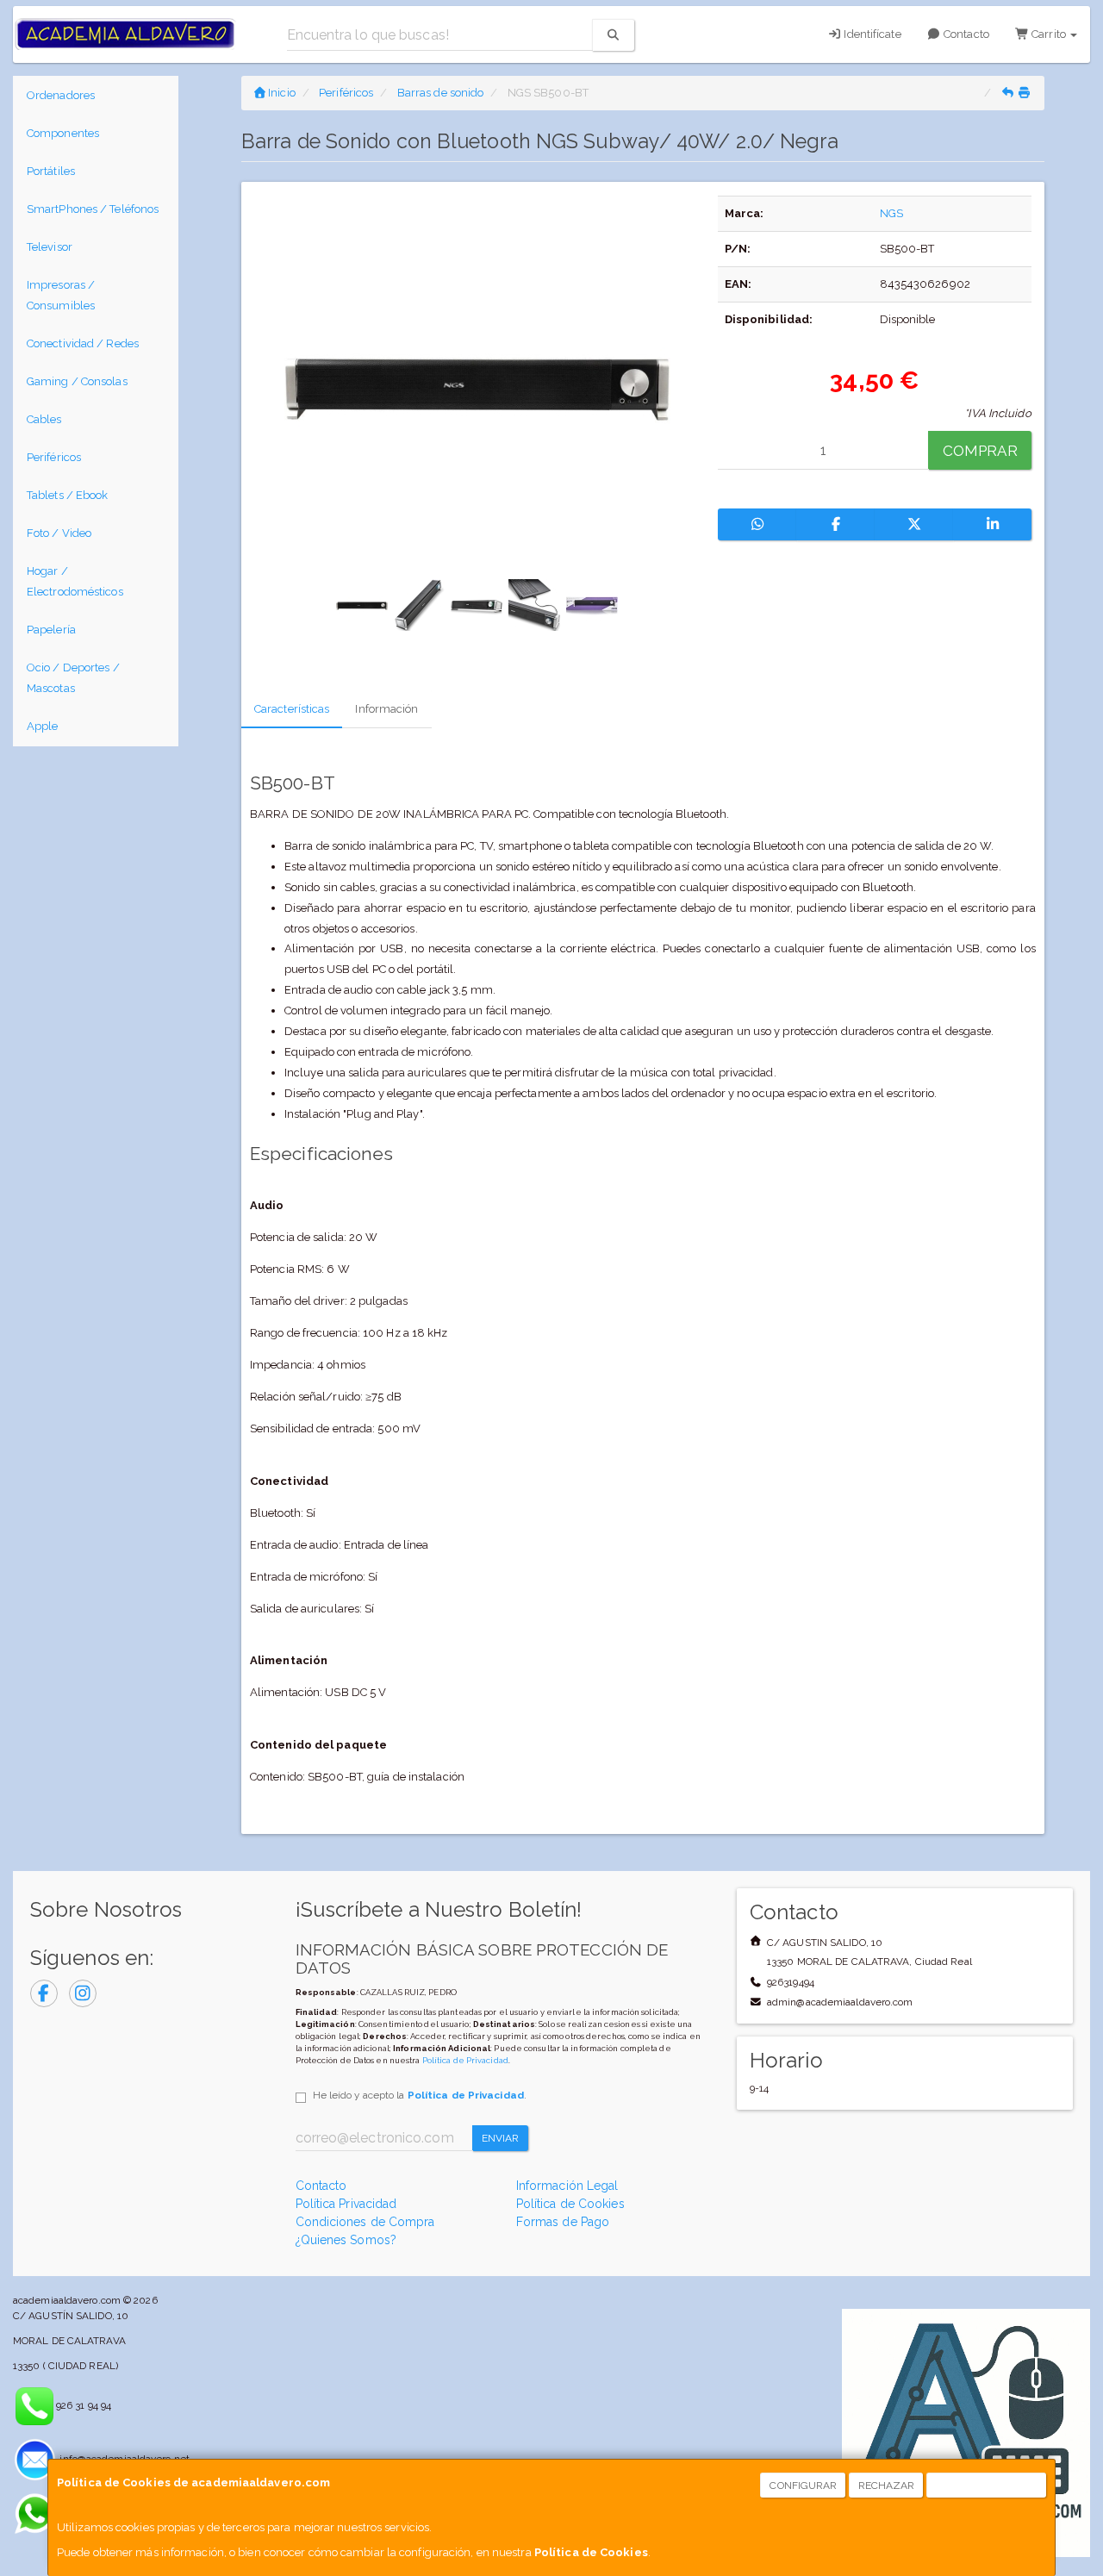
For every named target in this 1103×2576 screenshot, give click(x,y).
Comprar (980, 451)
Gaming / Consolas (77, 381)
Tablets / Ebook (68, 495)
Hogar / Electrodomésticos (75, 581)
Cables (44, 419)
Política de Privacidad (465, 2060)
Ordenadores (61, 95)
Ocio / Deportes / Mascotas (73, 678)
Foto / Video (59, 533)
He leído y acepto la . (420, 2095)
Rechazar (887, 2486)
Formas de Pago (563, 2222)
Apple (43, 726)
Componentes (63, 133)
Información (386, 709)
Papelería (51, 630)
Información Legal (567, 2186)
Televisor (50, 247)
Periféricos (54, 457)
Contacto (965, 34)
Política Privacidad (346, 2204)
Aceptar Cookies (987, 2486)
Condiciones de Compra (365, 2222)
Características (292, 709)
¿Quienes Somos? (346, 2240)
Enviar (501, 2138)
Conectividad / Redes (83, 343)
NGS (891, 213)
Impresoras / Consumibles (61, 295)
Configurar (803, 2486)
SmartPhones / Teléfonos (93, 209)
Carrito (1049, 34)
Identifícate (871, 34)
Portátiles (51, 171)
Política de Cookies (591, 2552)
